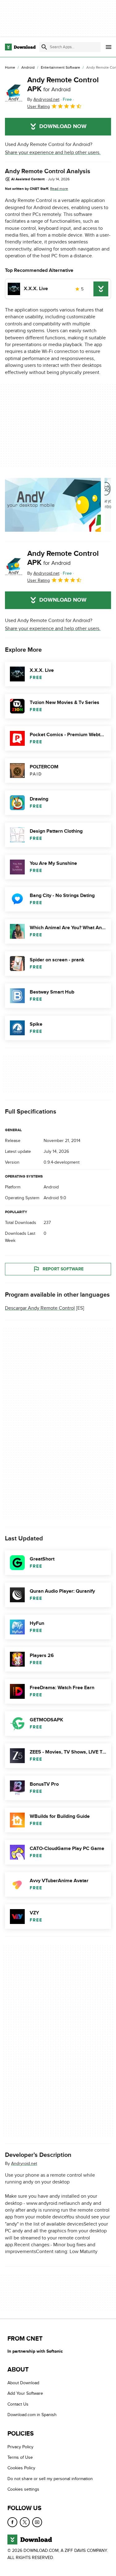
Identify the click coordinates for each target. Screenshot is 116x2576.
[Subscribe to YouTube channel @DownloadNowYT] (37, 2522)
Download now (63, 127)
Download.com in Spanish (32, 2415)
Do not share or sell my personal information (50, 2478)
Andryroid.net (24, 2163)
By (43, 99)
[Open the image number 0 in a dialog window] (53, 505)
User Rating (39, 107)
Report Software (63, 1269)
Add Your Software (25, 2393)
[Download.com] (20, 47)
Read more (59, 189)
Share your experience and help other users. (53, 152)
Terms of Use (20, 2457)
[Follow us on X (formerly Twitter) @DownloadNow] (25, 2522)
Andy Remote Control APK (63, 84)
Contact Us (18, 2404)
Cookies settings (23, 2489)
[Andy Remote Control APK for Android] (14, 93)
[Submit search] (44, 47)
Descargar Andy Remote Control (40, 1308)
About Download (23, 2383)
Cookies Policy (21, 2468)
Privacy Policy (20, 2447)
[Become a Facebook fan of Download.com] (12, 2522)
